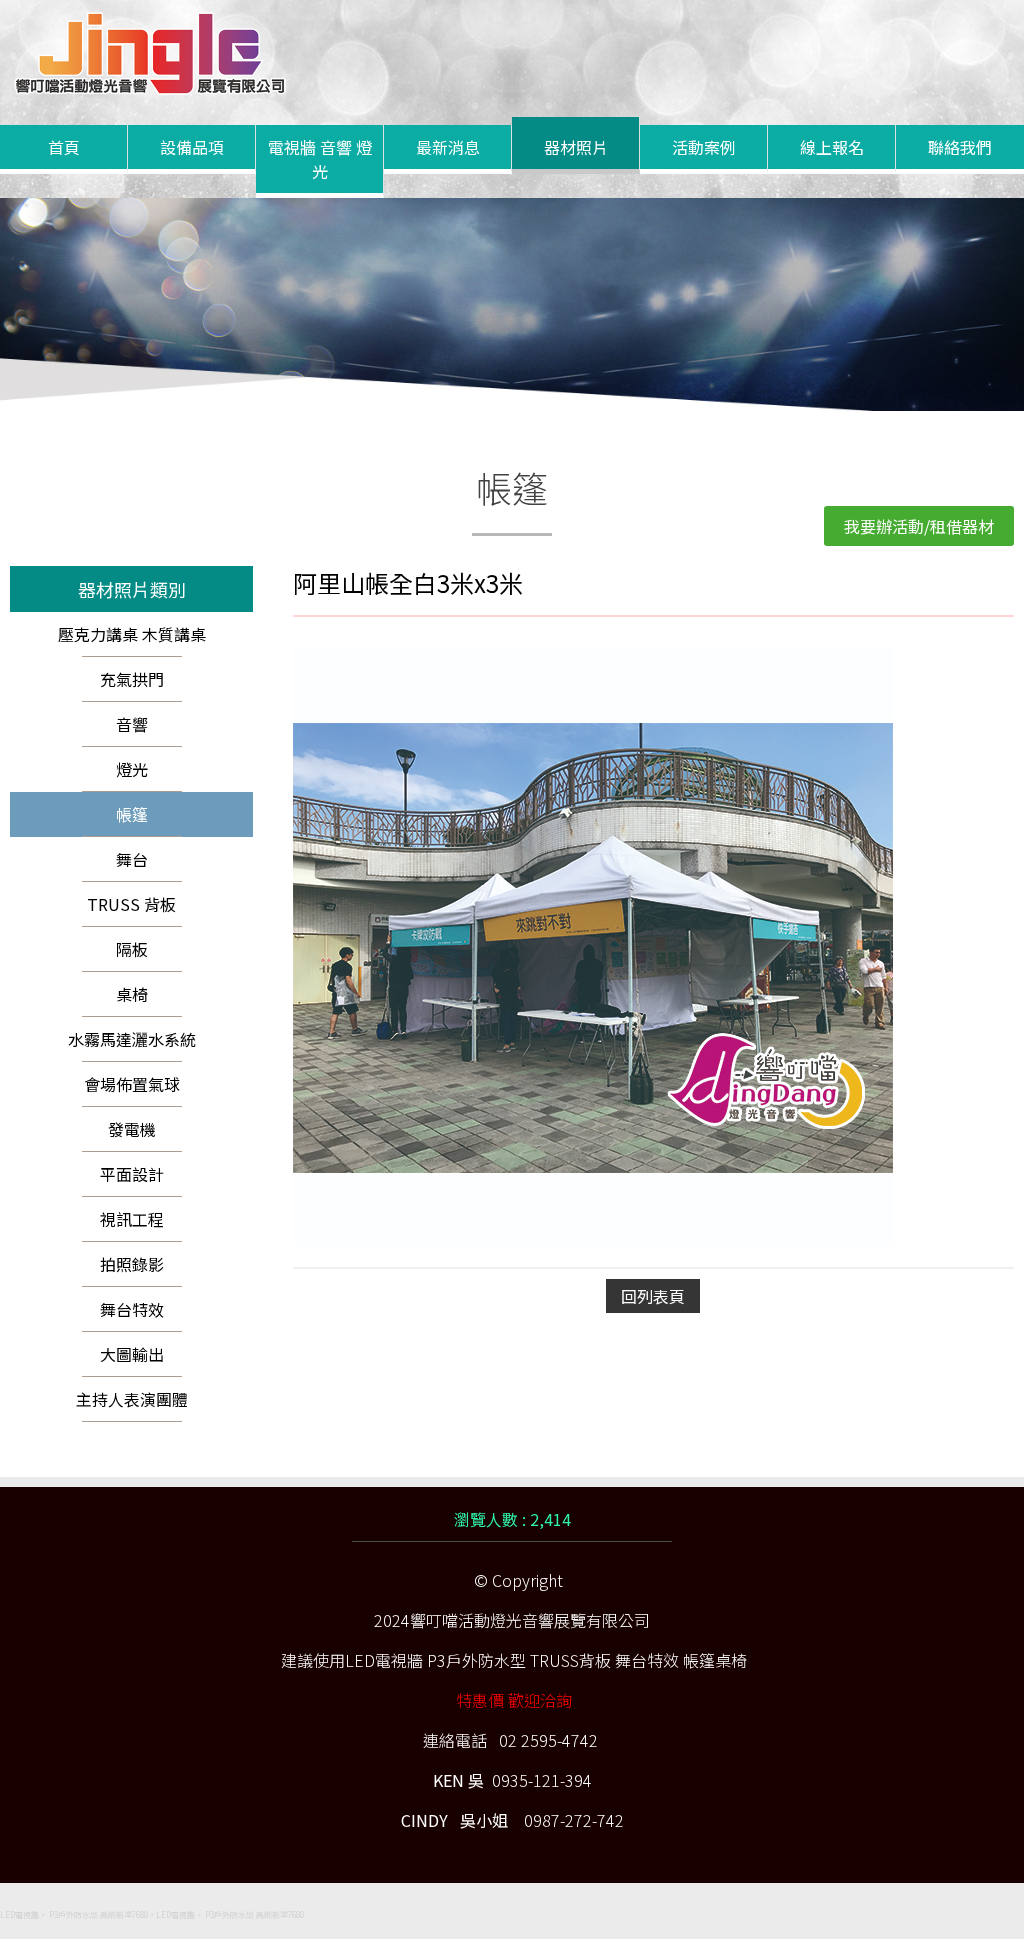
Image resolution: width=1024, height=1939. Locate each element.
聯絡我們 (960, 147)
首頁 (64, 147)
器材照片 (576, 147)
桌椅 (132, 994)
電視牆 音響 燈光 (320, 159)
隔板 (132, 949)
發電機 (132, 1129)
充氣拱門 (132, 679)
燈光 (132, 769)
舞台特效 (132, 1309)
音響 (132, 724)
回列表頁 (653, 1296)
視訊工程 (132, 1219)
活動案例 (704, 147)
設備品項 (192, 147)
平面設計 (132, 1174)
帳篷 (132, 814)
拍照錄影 (132, 1264)
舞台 (132, 859)
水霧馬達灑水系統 (132, 1039)
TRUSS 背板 (131, 904)
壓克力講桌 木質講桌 (132, 634)
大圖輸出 (132, 1354)
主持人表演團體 (132, 1399)
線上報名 (832, 147)
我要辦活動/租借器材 (919, 526)
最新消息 (448, 147)
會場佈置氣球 (132, 1084)
